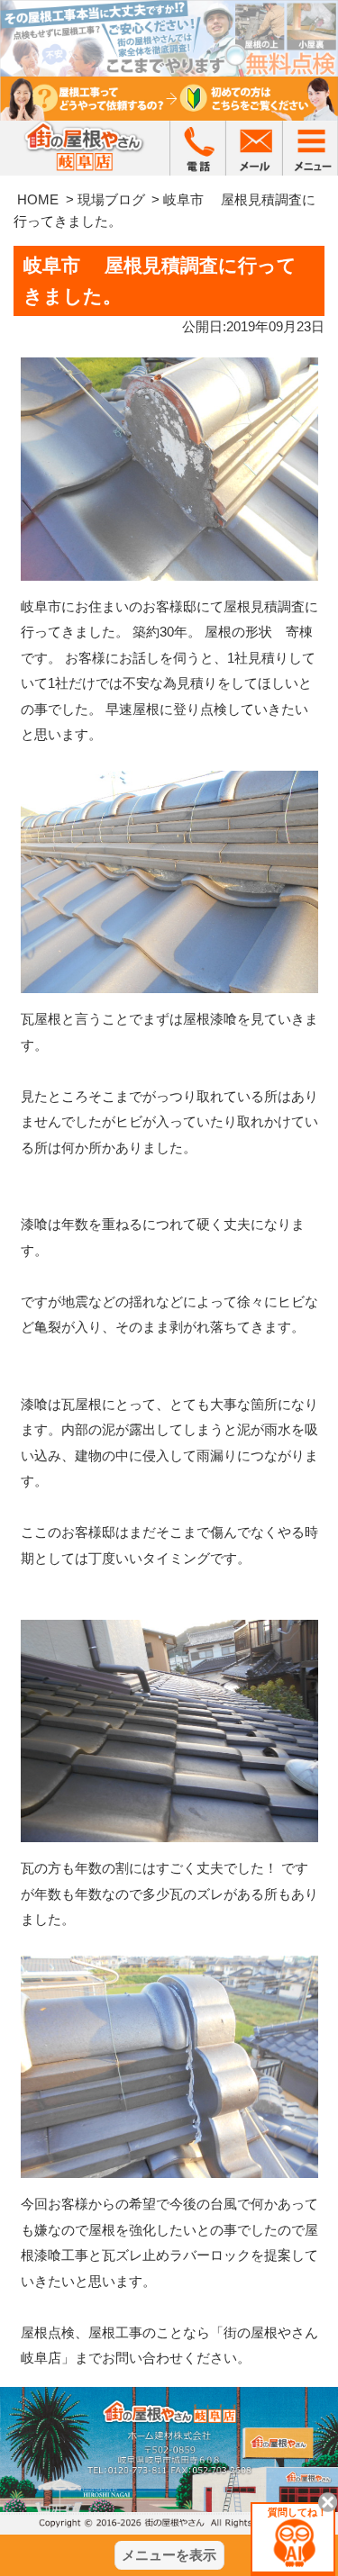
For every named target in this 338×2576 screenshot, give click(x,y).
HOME (38, 199)
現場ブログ (111, 199)
